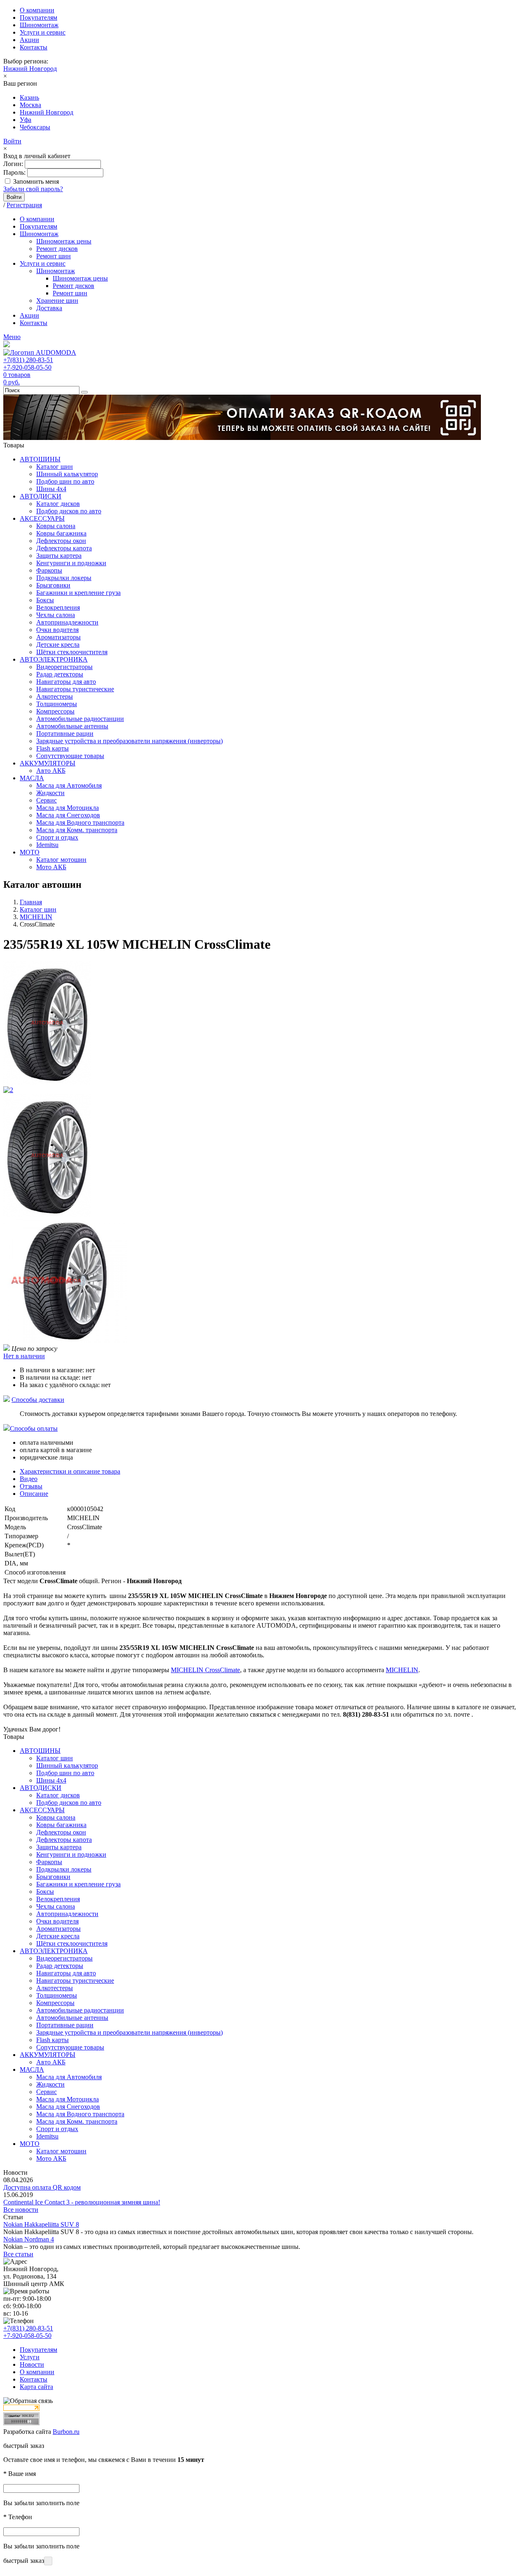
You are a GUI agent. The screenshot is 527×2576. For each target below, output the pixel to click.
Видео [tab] (29, 1479)
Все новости (21, 2210)
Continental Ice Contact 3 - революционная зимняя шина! (82, 2202)
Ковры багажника (61, 533)
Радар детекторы (60, 674)
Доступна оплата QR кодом (42, 2187)
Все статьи (18, 2254)
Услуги (30, 2357)
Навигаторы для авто (66, 682)
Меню (12, 337)
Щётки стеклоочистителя (72, 652)
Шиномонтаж (39, 25)
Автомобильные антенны (72, 726)
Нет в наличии (24, 1356)
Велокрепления (58, 607)
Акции (29, 40)
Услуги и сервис (43, 32)
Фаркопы (49, 570)
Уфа (26, 120)
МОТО (30, 852)
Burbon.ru (66, 2432)
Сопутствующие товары (70, 756)
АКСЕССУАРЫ (42, 518)
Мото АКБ (51, 867)
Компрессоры (55, 711)
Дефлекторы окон (61, 541)
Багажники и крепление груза (78, 593)
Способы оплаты (34, 1428)
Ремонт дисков (57, 249)
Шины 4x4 (51, 489)
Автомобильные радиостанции (80, 719)
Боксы (45, 600)
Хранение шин (57, 301)
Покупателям (38, 18)
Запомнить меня (36, 181)
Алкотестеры (55, 696)
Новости (32, 2364)
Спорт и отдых (57, 837)
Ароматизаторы (58, 637)
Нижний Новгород (30, 69)
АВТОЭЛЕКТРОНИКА (54, 659)
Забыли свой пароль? (33, 189)
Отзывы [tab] (31, 1486)
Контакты (34, 47)
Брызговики (53, 585)
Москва (30, 105)
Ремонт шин (54, 256)
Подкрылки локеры (64, 578)
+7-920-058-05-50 (27, 367)
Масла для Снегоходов (68, 815)
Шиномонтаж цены (64, 241)
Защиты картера (59, 556)
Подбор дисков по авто (69, 511)
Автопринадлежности (67, 622)
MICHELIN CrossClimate (205, 1670)
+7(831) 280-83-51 (28, 360)
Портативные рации (65, 733)
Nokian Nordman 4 (29, 2239)
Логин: (13, 164)
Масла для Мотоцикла (68, 808)
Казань (29, 97)
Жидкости (50, 793)
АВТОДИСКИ (41, 496)
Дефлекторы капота (64, 548)
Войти (12, 141)
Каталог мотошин (61, 860)
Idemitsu (47, 845)
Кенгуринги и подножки (71, 563)
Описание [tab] (34, 1494)
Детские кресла (58, 645)
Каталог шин (55, 467)
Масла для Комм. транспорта (77, 830)
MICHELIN (402, 1670)
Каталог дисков (58, 504)
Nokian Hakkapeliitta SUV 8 (41, 2224)
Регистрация (24, 205)
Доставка (49, 308)
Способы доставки (38, 1400)
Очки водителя (57, 630)
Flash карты (52, 748)
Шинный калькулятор (67, 474)
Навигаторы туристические (75, 689)
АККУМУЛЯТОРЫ (48, 763)
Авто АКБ (51, 771)
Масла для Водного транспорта (80, 822)
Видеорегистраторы (64, 667)
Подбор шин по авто (65, 481)
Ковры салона (56, 526)
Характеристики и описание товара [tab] (70, 1471)
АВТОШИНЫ (40, 459)
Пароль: (14, 172)
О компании (37, 10)
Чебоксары (35, 127)
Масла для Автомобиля (69, 785)
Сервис (47, 800)
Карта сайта (36, 2387)
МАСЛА (32, 778)
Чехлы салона (56, 615)
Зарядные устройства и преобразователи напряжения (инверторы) (129, 741)
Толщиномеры (57, 704)
